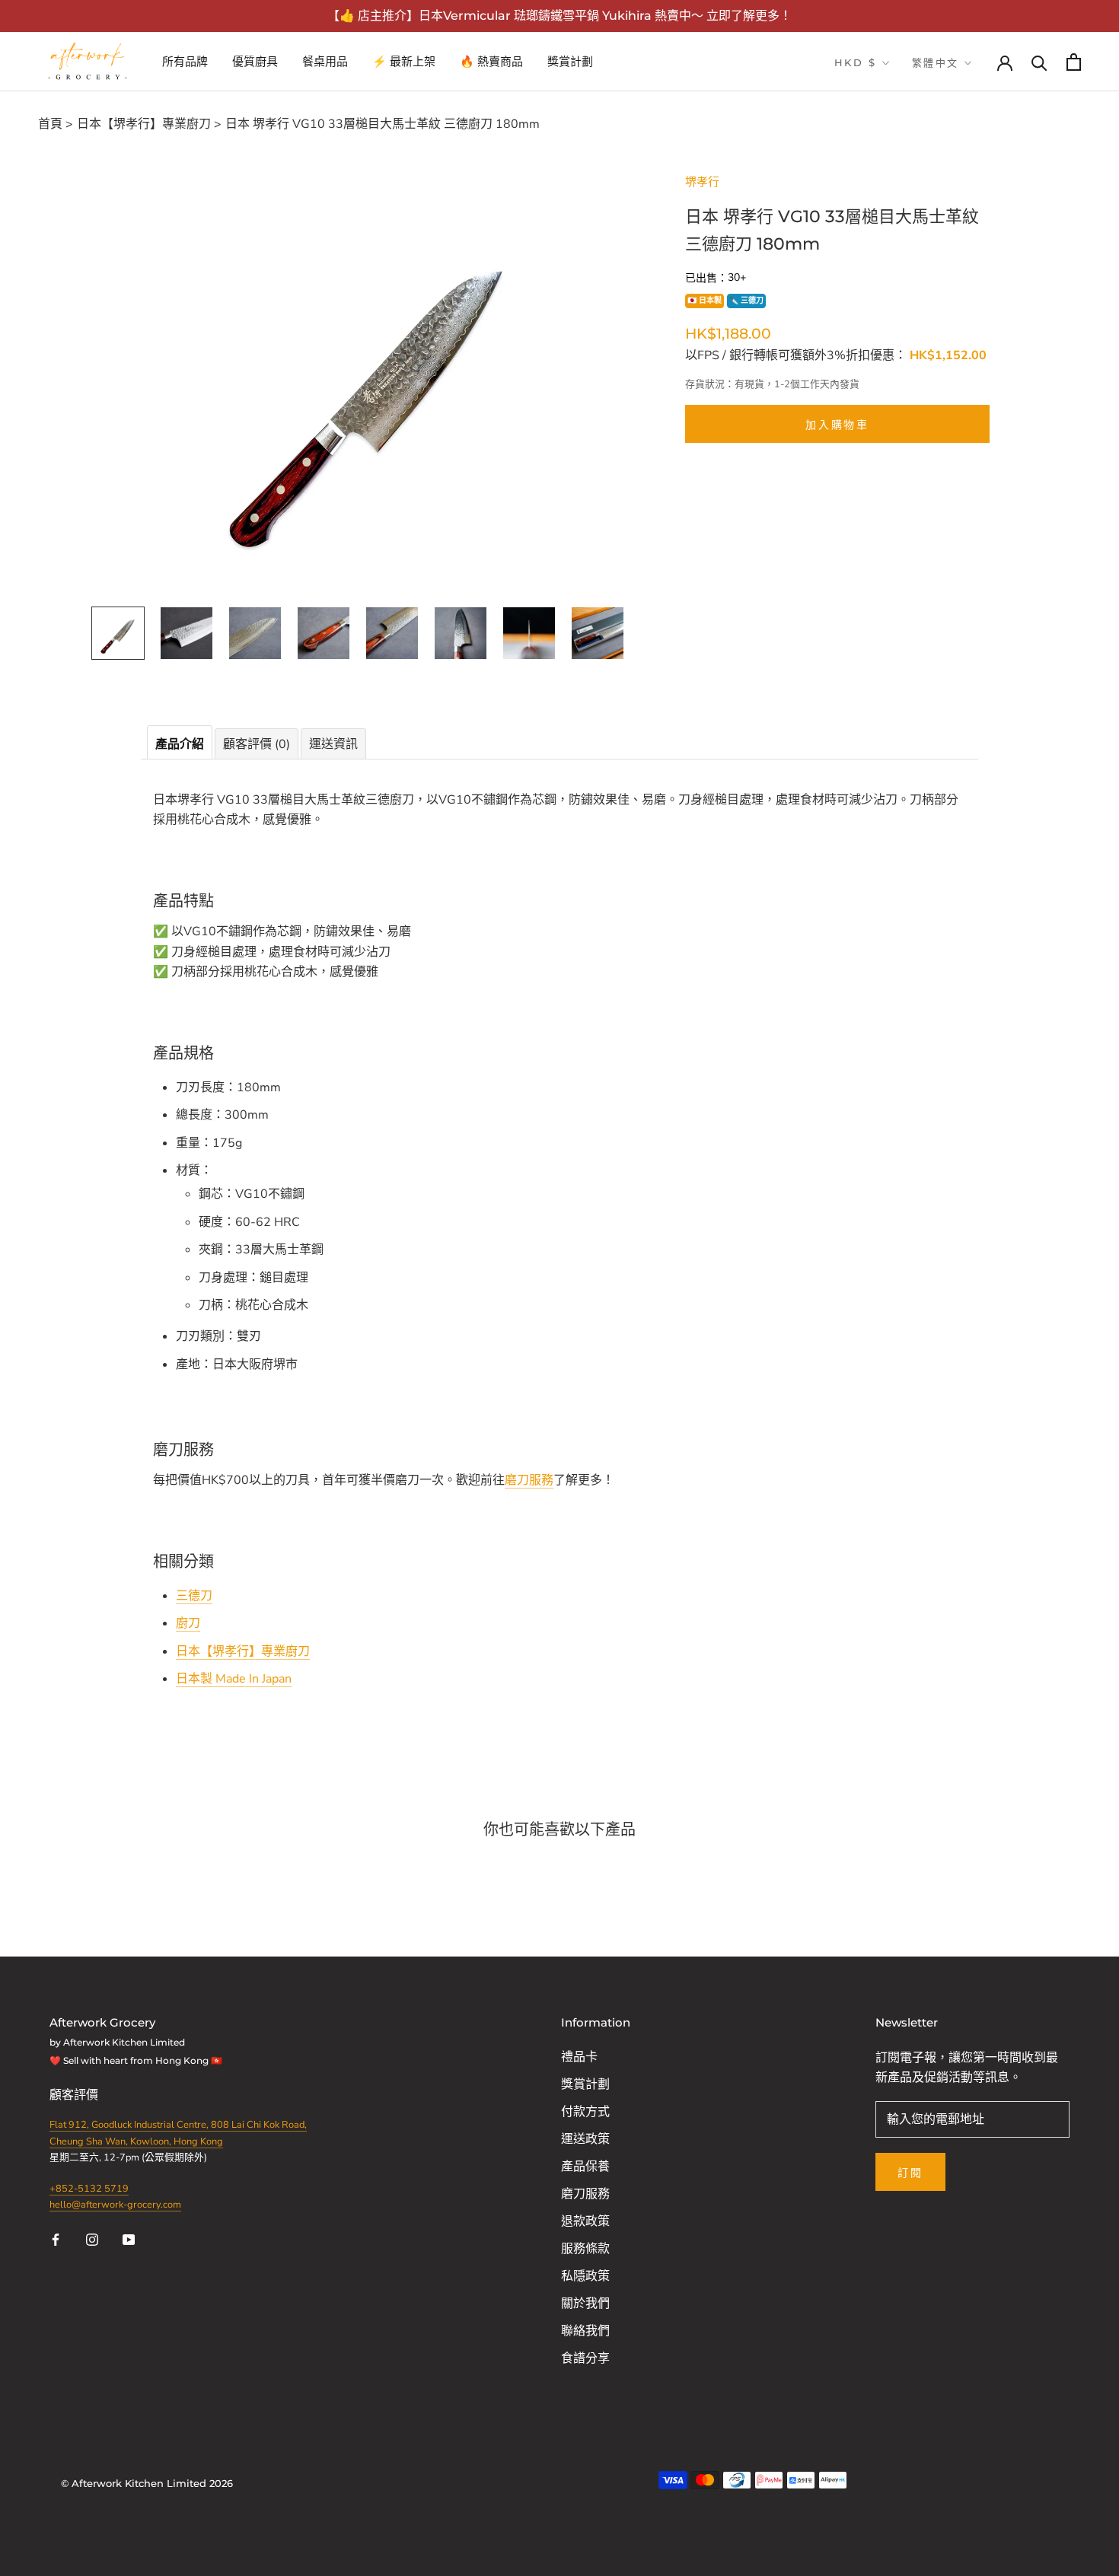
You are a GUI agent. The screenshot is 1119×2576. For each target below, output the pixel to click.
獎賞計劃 (570, 61)
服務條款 (585, 2249)
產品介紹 (180, 744)
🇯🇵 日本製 (705, 301)
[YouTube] (129, 2238)
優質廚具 (255, 61)
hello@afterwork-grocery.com (115, 2205)
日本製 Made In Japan (234, 1679)
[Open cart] (1074, 62)
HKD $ (856, 62)
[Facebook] (56, 2238)
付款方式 (585, 2112)
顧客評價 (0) (257, 744)
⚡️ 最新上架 (404, 61)
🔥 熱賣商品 (491, 61)
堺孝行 (702, 181)
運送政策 (585, 2139)
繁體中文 (936, 62)
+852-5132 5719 (89, 2189)
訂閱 (910, 2173)
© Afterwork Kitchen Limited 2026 (147, 2483)
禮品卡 (579, 2057)
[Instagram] (92, 2238)
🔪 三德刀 (746, 301)
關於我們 (585, 2304)
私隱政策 (585, 2276)
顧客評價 (75, 2095)
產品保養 (585, 2167)
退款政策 (585, 2221)
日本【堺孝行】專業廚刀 (243, 1651)
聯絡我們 (585, 2331)
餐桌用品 (325, 61)
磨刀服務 (529, 1480)
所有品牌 (185, 61)
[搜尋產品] (1039, 62)
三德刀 (194, 1596)
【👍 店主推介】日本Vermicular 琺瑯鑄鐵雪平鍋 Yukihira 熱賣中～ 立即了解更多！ (559, 16)
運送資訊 (333, 744)
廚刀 (188, 1623)
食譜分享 (585, 2358)
